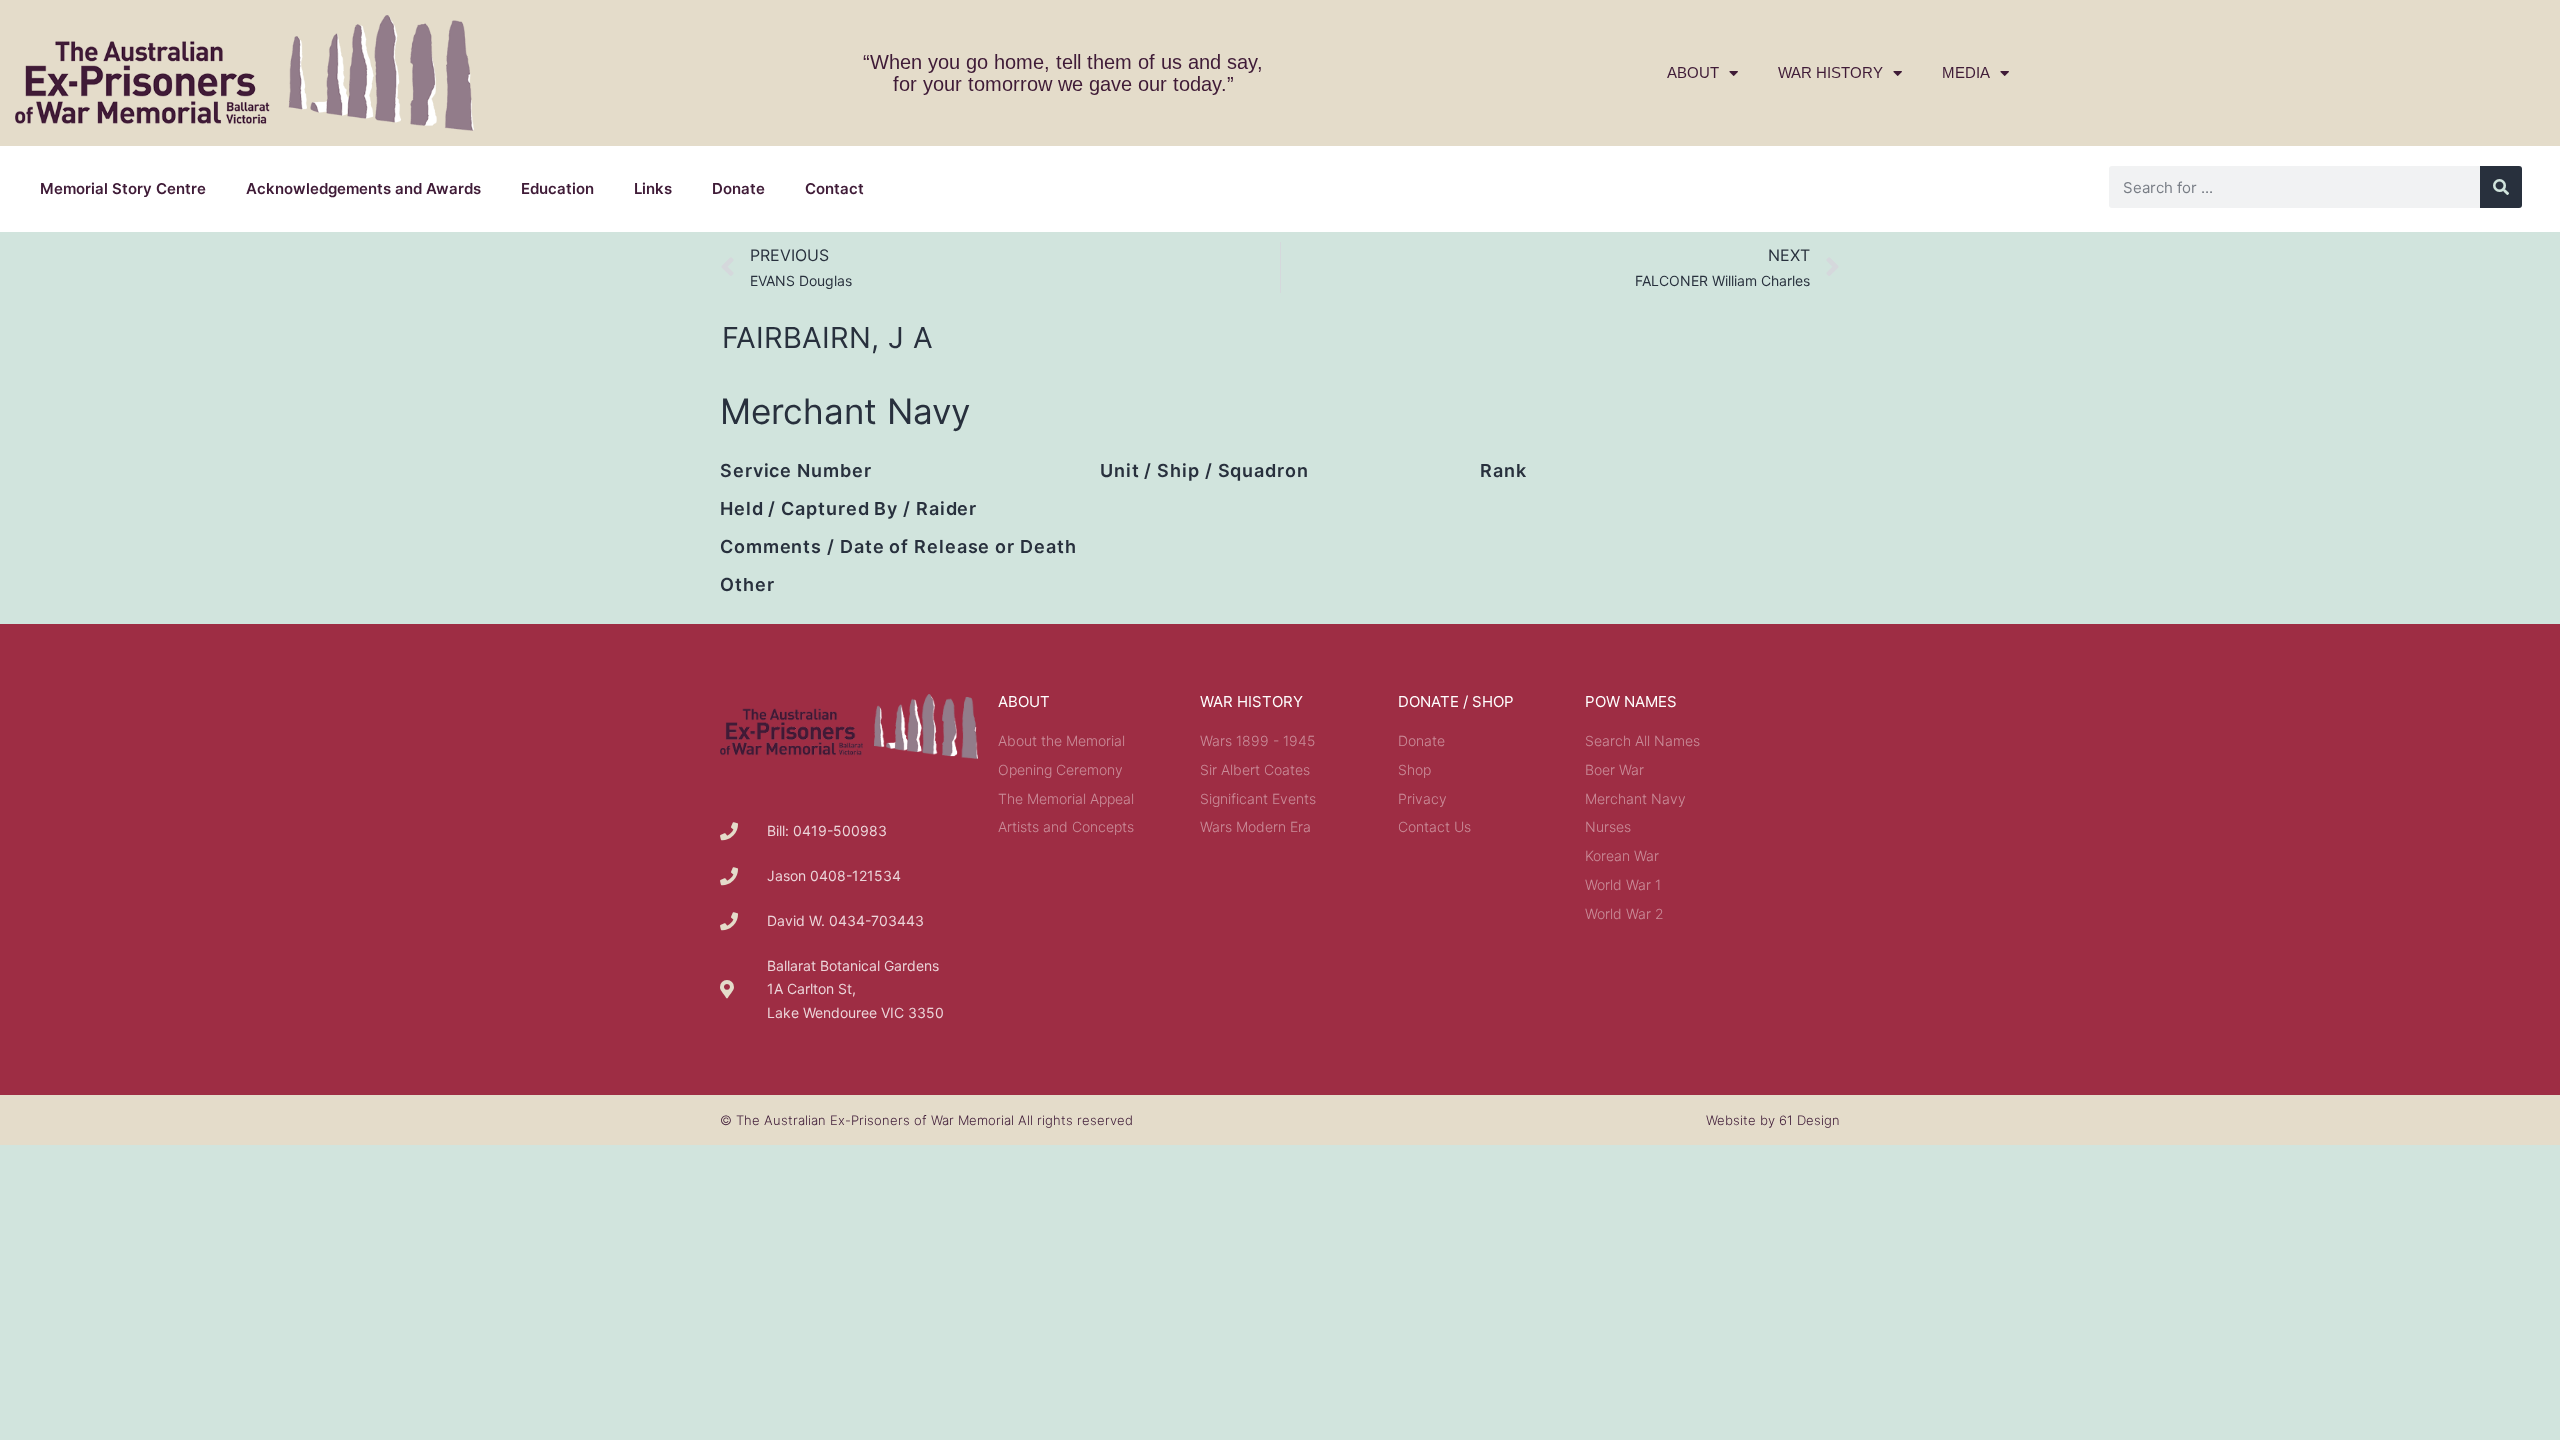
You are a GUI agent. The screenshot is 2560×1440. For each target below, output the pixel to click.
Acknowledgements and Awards (363, 188)
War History (1830, 72)
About (1693, 72)
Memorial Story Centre (123, 188)
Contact (834, 188)
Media (1966, 72)
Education (557, 188)
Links (653, 188)
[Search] (2501, 187)
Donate (738, 188)
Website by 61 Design (1773, 1120)
